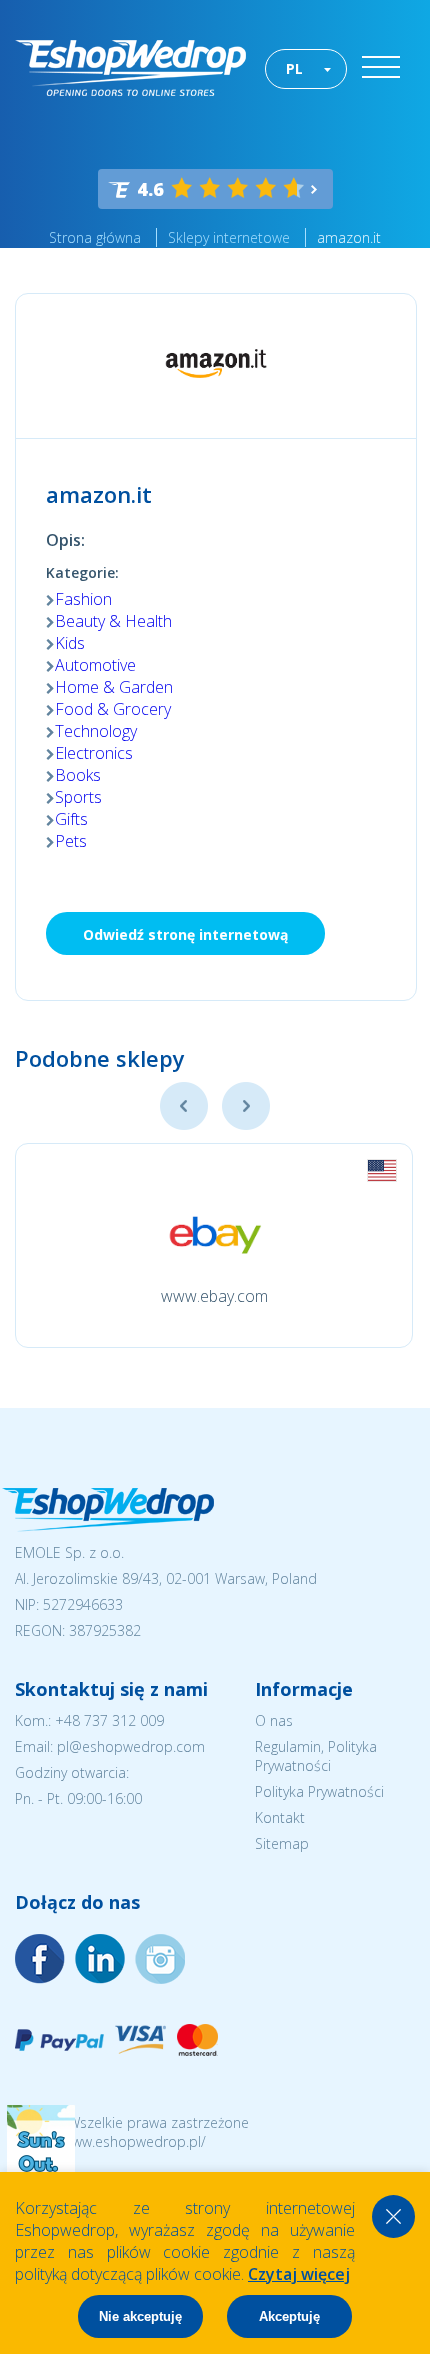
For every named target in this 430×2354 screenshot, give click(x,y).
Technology (96, 731)
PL (294, 68)
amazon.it (349, 237)
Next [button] (246, 1106)
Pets (71, 841)
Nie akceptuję (140, 2316)
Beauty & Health (113, 621)
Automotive (95, 665)
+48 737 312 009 (109, 1720)
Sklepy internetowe (229, 237)
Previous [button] (184, 1106)
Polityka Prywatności (319, 1791)
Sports (78, 797)
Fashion (83, 599)
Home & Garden (114, 687)
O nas (274, 1720)
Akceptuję (289, 2316)
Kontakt (280, 1817)
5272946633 (83, 1604)
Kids (70, 643)
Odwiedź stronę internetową (185, 934)
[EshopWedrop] (130, 68)
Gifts (71, 819)
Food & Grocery (113, 709)
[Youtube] (160, 1959)
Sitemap (282, 1843)
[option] (214, 1245)
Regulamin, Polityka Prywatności (316, 1756)
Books (78, 775)
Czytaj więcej (299, 2274)
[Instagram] (100, 1959)
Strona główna (95, 237)
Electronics (94, 753)
